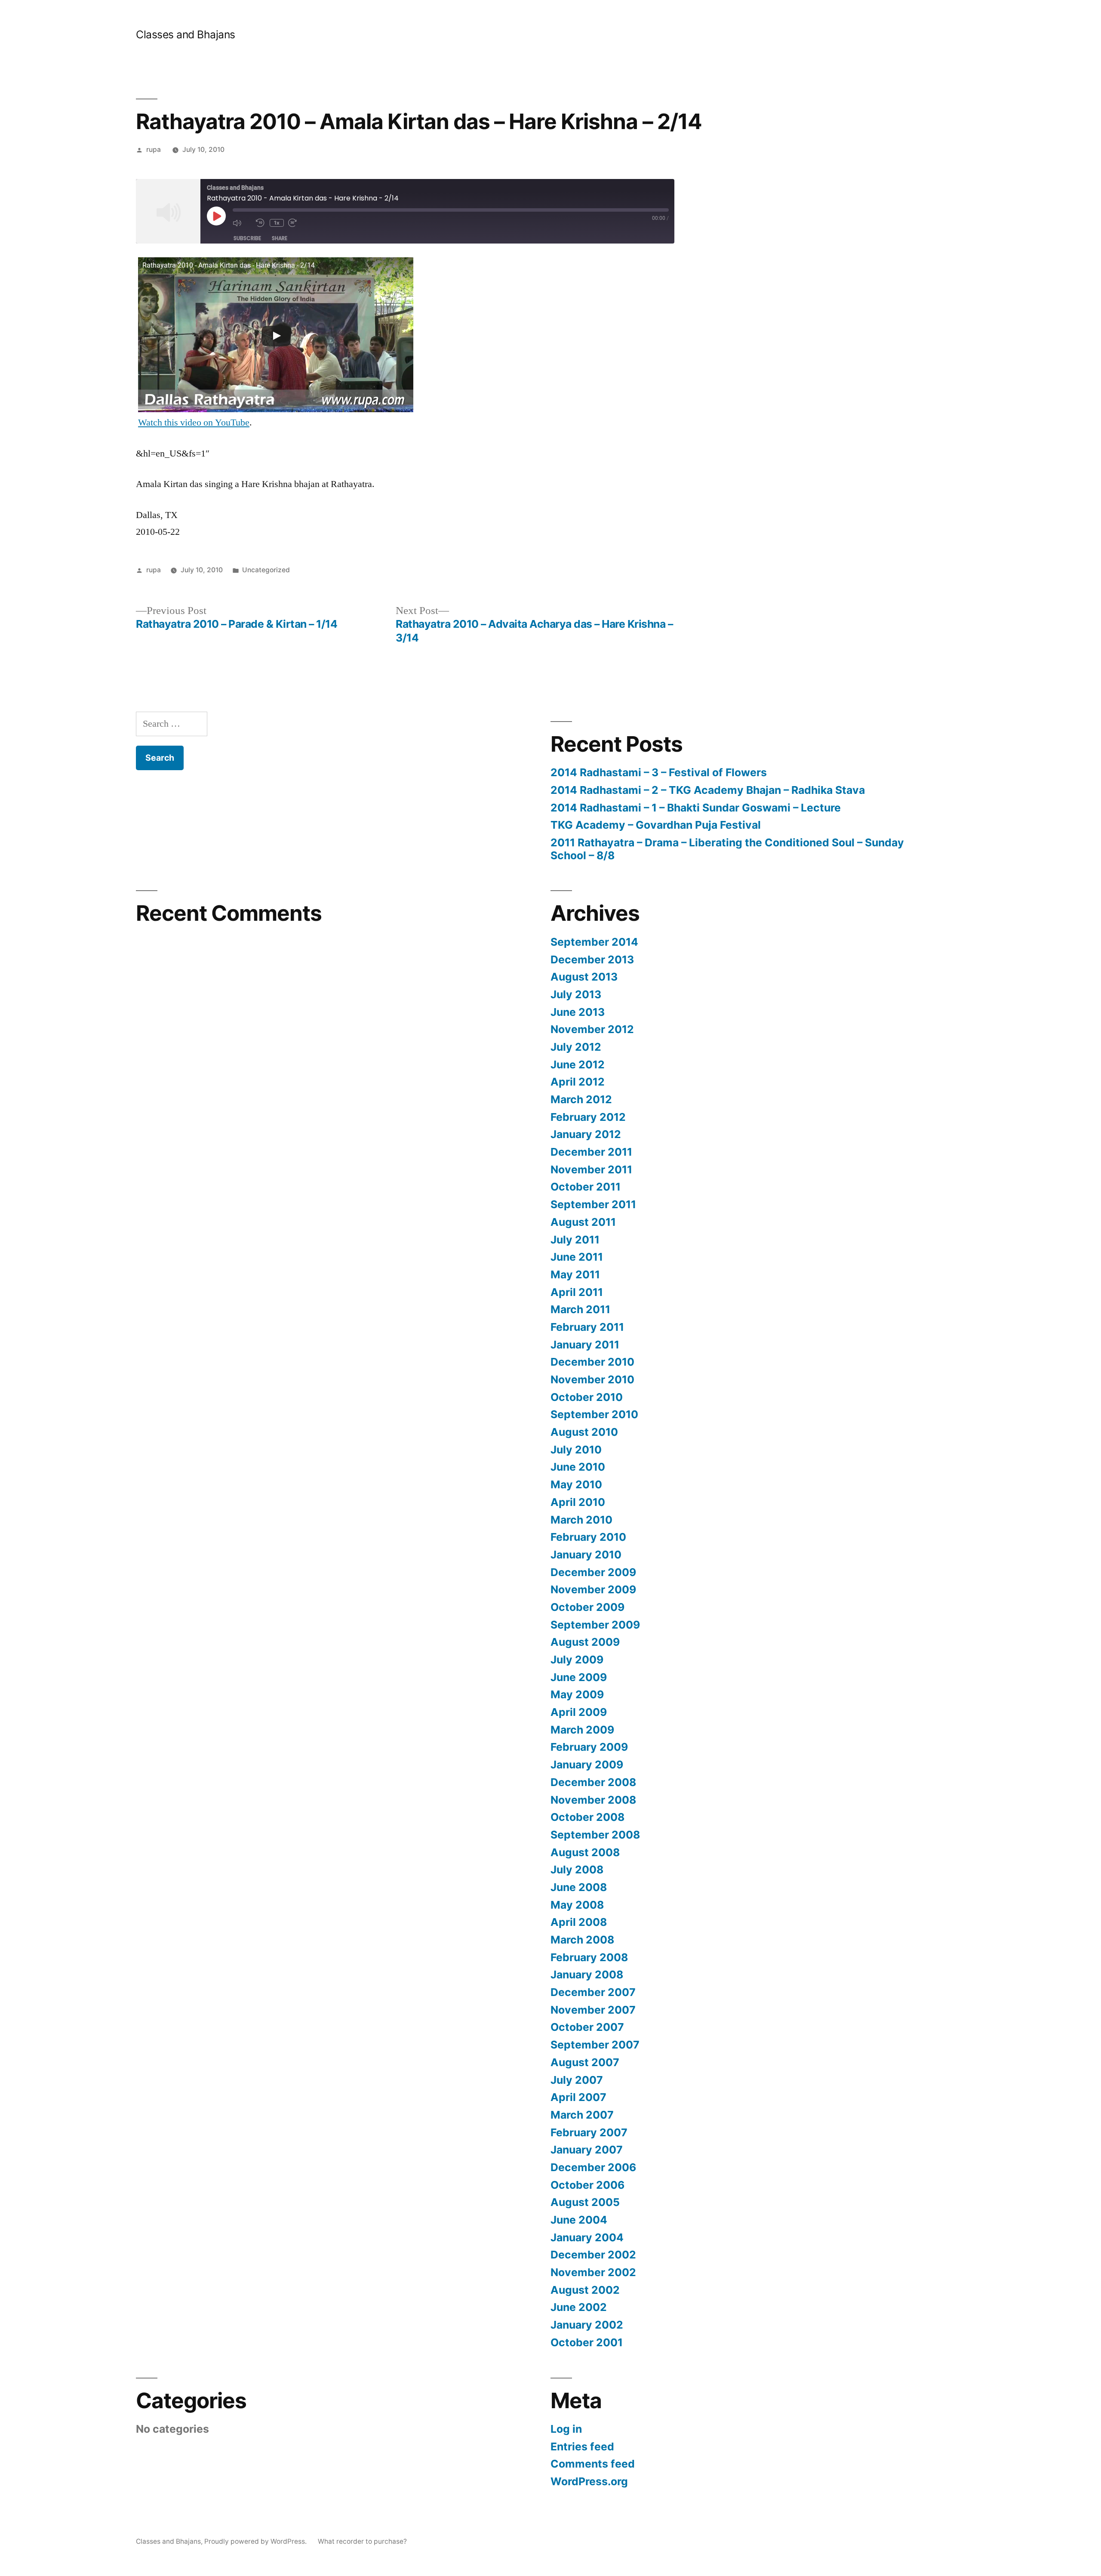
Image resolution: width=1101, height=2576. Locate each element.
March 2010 (581, 1520)
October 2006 (587, 2185)
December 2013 (592, 959)
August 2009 (585, 1642)
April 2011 (577, 1292)
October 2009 (587, 1607)
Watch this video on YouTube (194, 423)
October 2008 (587, 1817)
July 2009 (577, 1660)
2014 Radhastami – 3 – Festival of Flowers (659, 772)
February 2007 (589, 2132)
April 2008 (579, 1922)
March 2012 (581, 1099)
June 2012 (578, 1064)
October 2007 (587, 2027)
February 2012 (588, 1117)
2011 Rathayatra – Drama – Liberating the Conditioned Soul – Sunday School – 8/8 (727, 849)
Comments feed (593, 2464)
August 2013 (584, 977)
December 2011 (591, 1152)
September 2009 (595, 1625)
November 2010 (592, 1379)
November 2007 (593, 2010)
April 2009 (579, 1712)
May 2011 (575, 1274)
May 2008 (577, 1905)
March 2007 (582, 2115)
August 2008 (585, 1852)
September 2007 (595, 2045)
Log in (566, 2429)
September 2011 (593, 1204)
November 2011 (591, 1169)
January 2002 (587, 2325)
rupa (154, 150)
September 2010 (594, 1414)
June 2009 (579, 1677)
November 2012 (592, 1029)
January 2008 (587, 1974)
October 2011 (586, 1187)
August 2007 (585, 2062)
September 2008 (595, 1835)
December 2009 (593, 1572)
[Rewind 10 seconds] (261, 223)
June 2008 (579, 1887)
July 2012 (576, 1047)
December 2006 (593, 2167)
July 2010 (576, 1450)
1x (277, 223)
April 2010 (578, 1502)
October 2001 (587, 2342)
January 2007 (587, 2150)
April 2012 (578, 1082)
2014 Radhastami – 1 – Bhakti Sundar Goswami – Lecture (696, 808)
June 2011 (577, 1257)
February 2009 (589, 1747)
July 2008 (577, 1870)
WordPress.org (589, 2481)
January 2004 (587, 2237)
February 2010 (588, 1537)
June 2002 (579, 2307)
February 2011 (587, 1327)
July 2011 (575, 1240)
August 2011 (583, 1222)
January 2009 (587, 1765)
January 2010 (586, 1555)
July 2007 (577, 2080)
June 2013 (578, 1012)
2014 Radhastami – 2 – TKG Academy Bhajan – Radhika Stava (708, 790)
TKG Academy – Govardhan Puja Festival (656, 825)
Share (280, 238)
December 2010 (592, 1362)
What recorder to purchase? (362, 2541)
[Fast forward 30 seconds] (298, 223)
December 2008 (593, 1782)
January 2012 (586, 1134)
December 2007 (593, 1992)
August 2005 (585, 2202)
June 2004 (579, 2220)
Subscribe (247, 238)
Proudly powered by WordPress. (256, 2541)
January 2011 (585, 1345)
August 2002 (585, 2290)
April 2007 (578, 2097)
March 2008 (582, 1940)
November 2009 (593, 1589)
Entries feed (582, 2446)
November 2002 (593, 2272)
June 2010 (578, 1467)
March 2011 (580, 1309)
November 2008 (593, 1800)
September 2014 (594, 942)
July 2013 (576, 994)
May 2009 (577, 1694)
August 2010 (584, 1432)
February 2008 (589, 1957)
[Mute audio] (242, 223)
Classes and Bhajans (186, 34)
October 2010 (587, 1397)
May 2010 (576, 1484)
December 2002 (593, 2255)
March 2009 (582, 1730)
